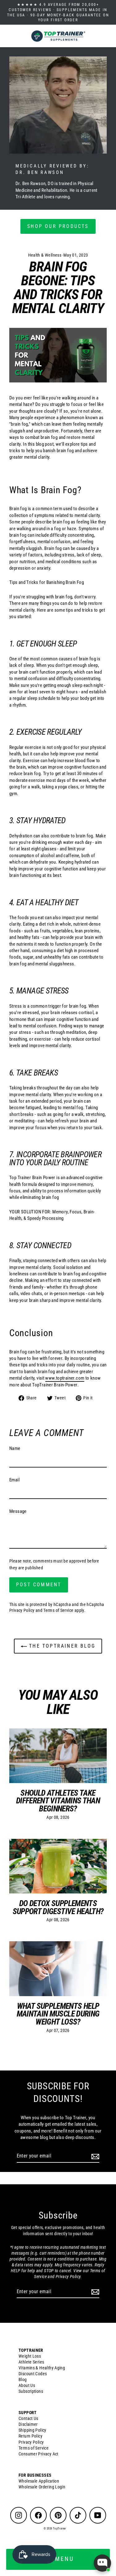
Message (18, 1511)
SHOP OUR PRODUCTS (58, 226)
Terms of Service (58, 1610)
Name (15, 1448)
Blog (23, 2380)
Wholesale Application (39, 2481)
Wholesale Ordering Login (42, 2487)
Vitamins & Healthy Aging (42, 2368)
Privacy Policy (22, 1610)
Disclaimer (28, 2424)
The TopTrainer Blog (61, 1646)
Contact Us (28, 2418)
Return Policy (30, 2436)
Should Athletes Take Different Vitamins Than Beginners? (58, 1801)
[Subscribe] (94, 2156)
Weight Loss (30, 2356)
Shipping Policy (32, 2430)
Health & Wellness (45, 255)
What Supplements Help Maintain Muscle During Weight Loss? (58, 2014)
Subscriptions (31, 2391)
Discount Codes (33, 2374)
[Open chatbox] (102, 2563)
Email (14, 1480)
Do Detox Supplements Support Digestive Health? (58, 1907)
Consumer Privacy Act (39, 2454)
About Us (27, 2385)
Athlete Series (31, 2362)
